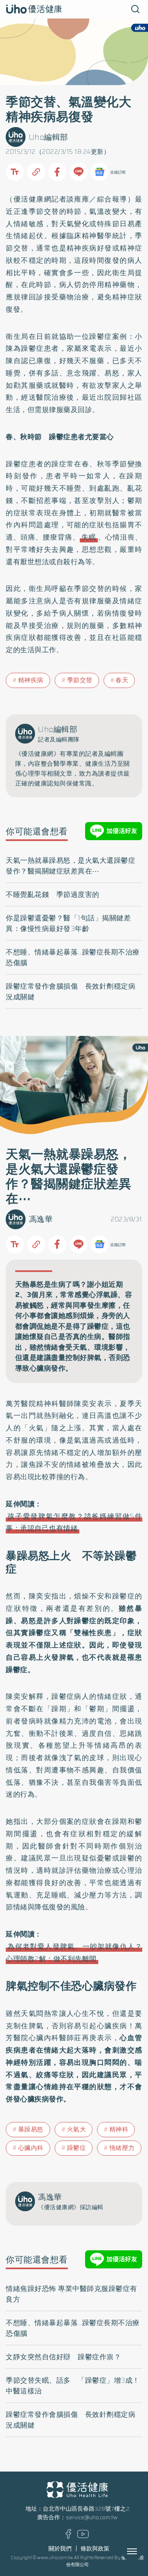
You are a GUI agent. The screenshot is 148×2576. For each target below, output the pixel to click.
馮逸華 (41, 1219)
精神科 (119, 2129)
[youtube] (83, 2536)
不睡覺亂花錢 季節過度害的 (53, 894)
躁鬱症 (77, 2148)
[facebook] (68, 2537)
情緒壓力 (122, 2148)
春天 (122, 680)
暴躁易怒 (31, 2129)
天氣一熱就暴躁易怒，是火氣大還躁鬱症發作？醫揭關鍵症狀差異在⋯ (71, 866)
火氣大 (77, 2129)
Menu (141, 2551)
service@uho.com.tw (92, 2517)
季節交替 (80, 680)
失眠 (89, 537)
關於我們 (60, 2549)
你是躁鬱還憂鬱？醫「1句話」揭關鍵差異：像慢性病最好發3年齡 (68, 923)
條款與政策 (95, 2549)
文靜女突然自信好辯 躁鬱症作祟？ (63, 2357)
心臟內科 (31, 2148)
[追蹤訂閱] (99, 172)
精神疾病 (31, 680)
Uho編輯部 (49, 137)
